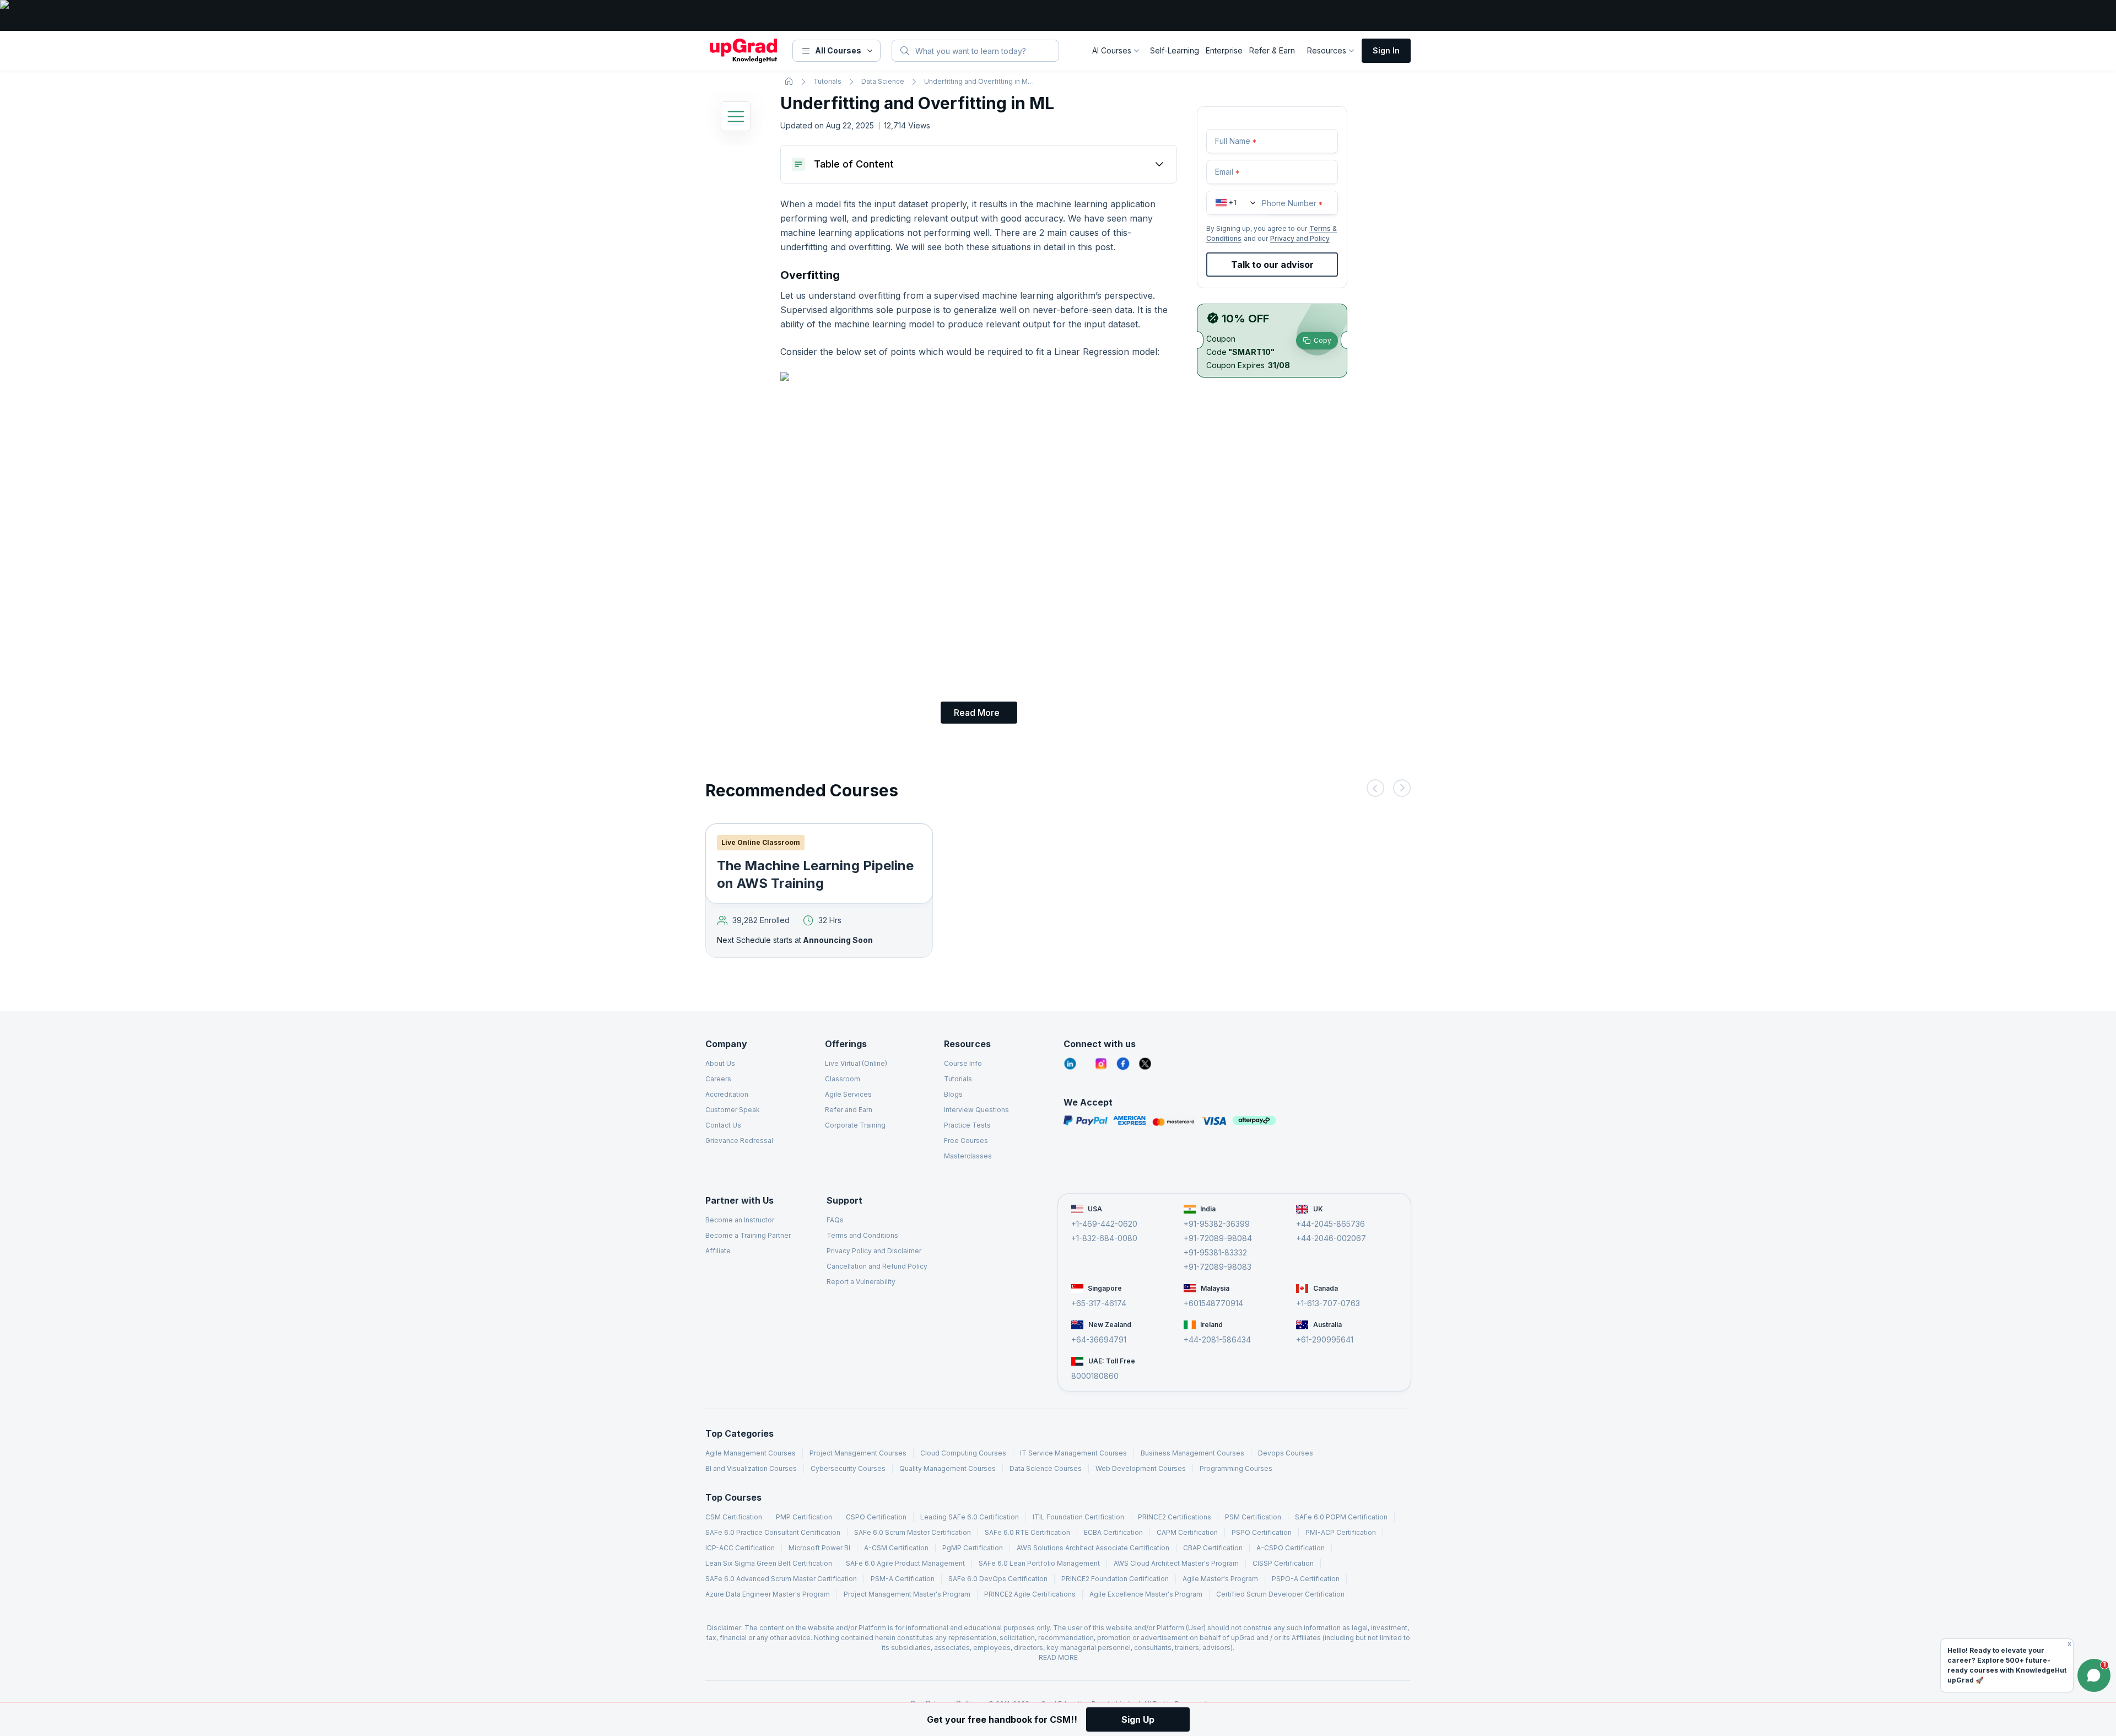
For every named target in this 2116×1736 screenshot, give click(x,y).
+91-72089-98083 (1218, 1267)
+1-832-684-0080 (1104, 1238)
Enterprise (1224, 50)
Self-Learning (1175, 50)
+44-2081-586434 (1217, 1339)
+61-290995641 (1325, 1339)
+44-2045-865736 (1330, 1224)
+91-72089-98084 (1218, 1238)
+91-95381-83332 (1215, 1252)
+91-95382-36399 (1217, 1224)
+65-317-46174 (1099, 1303)
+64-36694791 (1099, 1339)
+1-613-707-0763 (1328, 1303)
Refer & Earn (1272, 50)
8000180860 (1095, 1376)
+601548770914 (1213, 1303)
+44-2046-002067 (1331, 1238)
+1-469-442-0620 (1104, 1224)
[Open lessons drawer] (736, 118)
